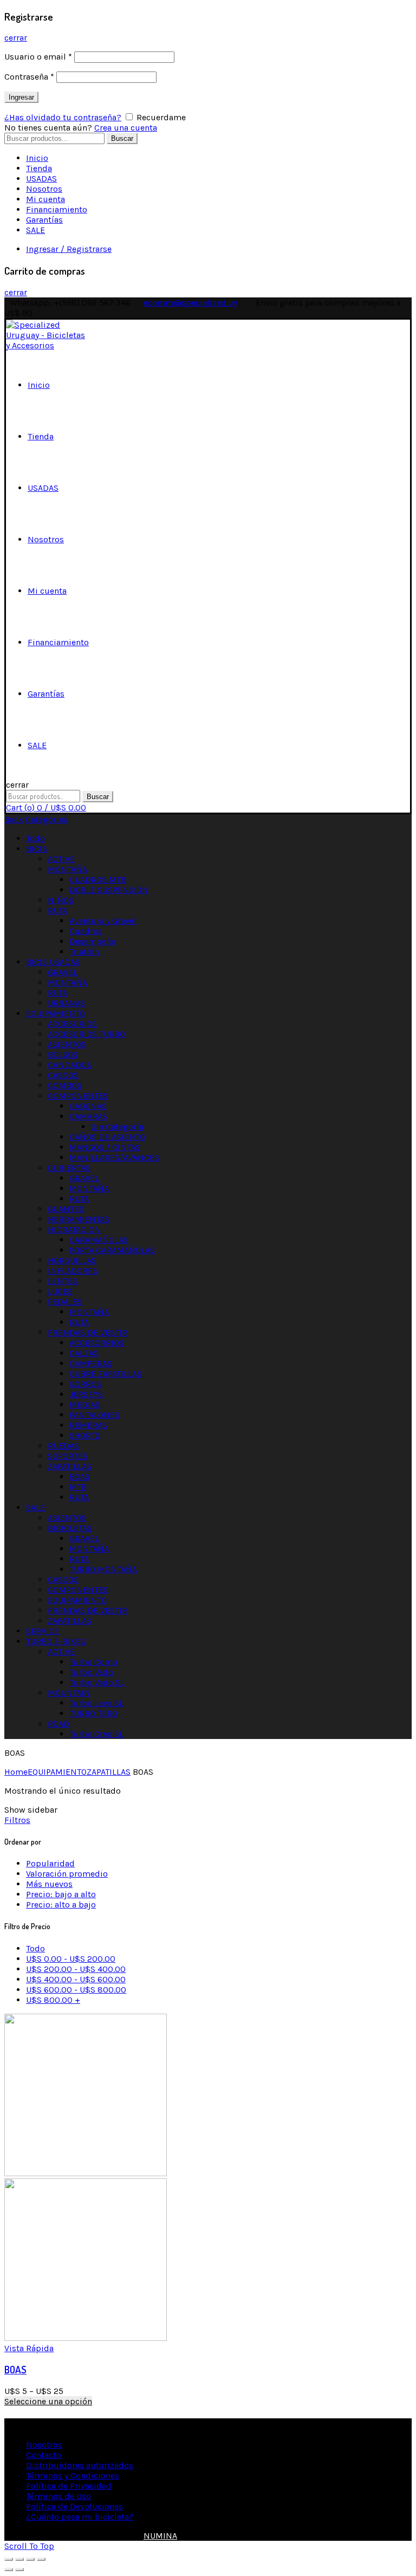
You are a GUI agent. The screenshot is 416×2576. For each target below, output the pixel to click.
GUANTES (66, 1209)
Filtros (17, 1820)
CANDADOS (70, 1065)
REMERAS (88, 1425)
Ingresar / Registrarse (69, 249)
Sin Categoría (117, 1127)
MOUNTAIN (69, 1693)
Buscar (122, 138)
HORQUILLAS (72, 1260)
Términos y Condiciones (73, 2476)
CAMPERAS (91, 1363)
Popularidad (50, 1863)
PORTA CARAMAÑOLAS (112, 1250)
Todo (35, 838)
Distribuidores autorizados (80, 2465)
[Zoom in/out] (41, 2559)
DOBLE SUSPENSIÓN (109, 890)
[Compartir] (19, 2559)
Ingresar (21, 97)
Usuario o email (38, 57)
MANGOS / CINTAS (105, 1147)
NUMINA (160, 2536)
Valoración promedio (67, 1874)
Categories (47, 819)
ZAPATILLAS (70, 1466)
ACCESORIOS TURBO (86, 1034)
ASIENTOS (67, 1044)
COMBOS (65, 1085)
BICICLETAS (70, 1528)
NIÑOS (61, 900)
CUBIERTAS (69, 1168)
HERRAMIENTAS (79, 1219)
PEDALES (65, 1302)
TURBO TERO (93, 1713)
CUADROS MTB (98, 880)
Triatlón (84, 952)
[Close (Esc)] (9, 2559)
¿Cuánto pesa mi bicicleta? (80, 2517)
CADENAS (88, 1106)
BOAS (80, 1477)
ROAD (58, 1724)
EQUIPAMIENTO (56, 1013)
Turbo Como (93, 1662)
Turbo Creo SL (96, 1734)
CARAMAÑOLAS (99, 1240)
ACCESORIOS (72, 1024)
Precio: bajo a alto (61, 1894)
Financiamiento (57, 209)
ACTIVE (61, 859)
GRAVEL (63, 972)
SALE (35, 230)
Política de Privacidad (69, 2486)
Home (16, 1772)
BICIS (37, 849)
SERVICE (43, 1631)
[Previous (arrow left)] (9, 2569)
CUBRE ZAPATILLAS (106, 1374)
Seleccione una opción (48, 2401)
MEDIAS (85, 1404)
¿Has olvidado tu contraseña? (63, 117)
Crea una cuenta (126, 128)
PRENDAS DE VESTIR (87, 1332)
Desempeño (93, 941)
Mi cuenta (45, 199)
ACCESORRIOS (97, 1343)
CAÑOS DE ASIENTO (107, 1137)
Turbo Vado (91, 1672)
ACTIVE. (62, 1652)
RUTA (57, 910)
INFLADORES (73, 1271)
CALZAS (84, 1353)
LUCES (60, 1291)
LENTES (63, 1281)
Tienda (39, 168)
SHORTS (85, 1435)
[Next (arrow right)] (19, 2569)
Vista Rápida (29, 2348)
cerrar (16, 38)
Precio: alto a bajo (61, 1905)
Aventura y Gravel (103, 921)
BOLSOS (63, 1055)
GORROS (85, 1384)
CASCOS (63, 1075)
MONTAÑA (67, 869)
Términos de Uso (58, 2496)
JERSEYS (86, 1394)
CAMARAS (88, 1116)
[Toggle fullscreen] (30, 2559)
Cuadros (86, 931)
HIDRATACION (74, 1229)
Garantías (44, 220)
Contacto (44, 2455)
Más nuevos (49, 1884)
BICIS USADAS (53, 962)
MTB (78, 1487)
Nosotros (44, 189)
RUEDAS (63, 1446)
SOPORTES (68, 1456)
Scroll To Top (29, 2546)
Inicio (37, 158)
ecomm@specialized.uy (190, 303)
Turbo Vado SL (97, 1682)
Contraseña (29, 77)
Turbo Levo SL (96, 1703)
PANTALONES (95, 1415)
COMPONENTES (78, 1096)
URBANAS (66, 1003)
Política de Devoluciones (74, 2506)
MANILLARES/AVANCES (114, 1157)
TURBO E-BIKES (56, 1641)
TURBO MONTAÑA (103, 1569)
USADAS (41, 179)
